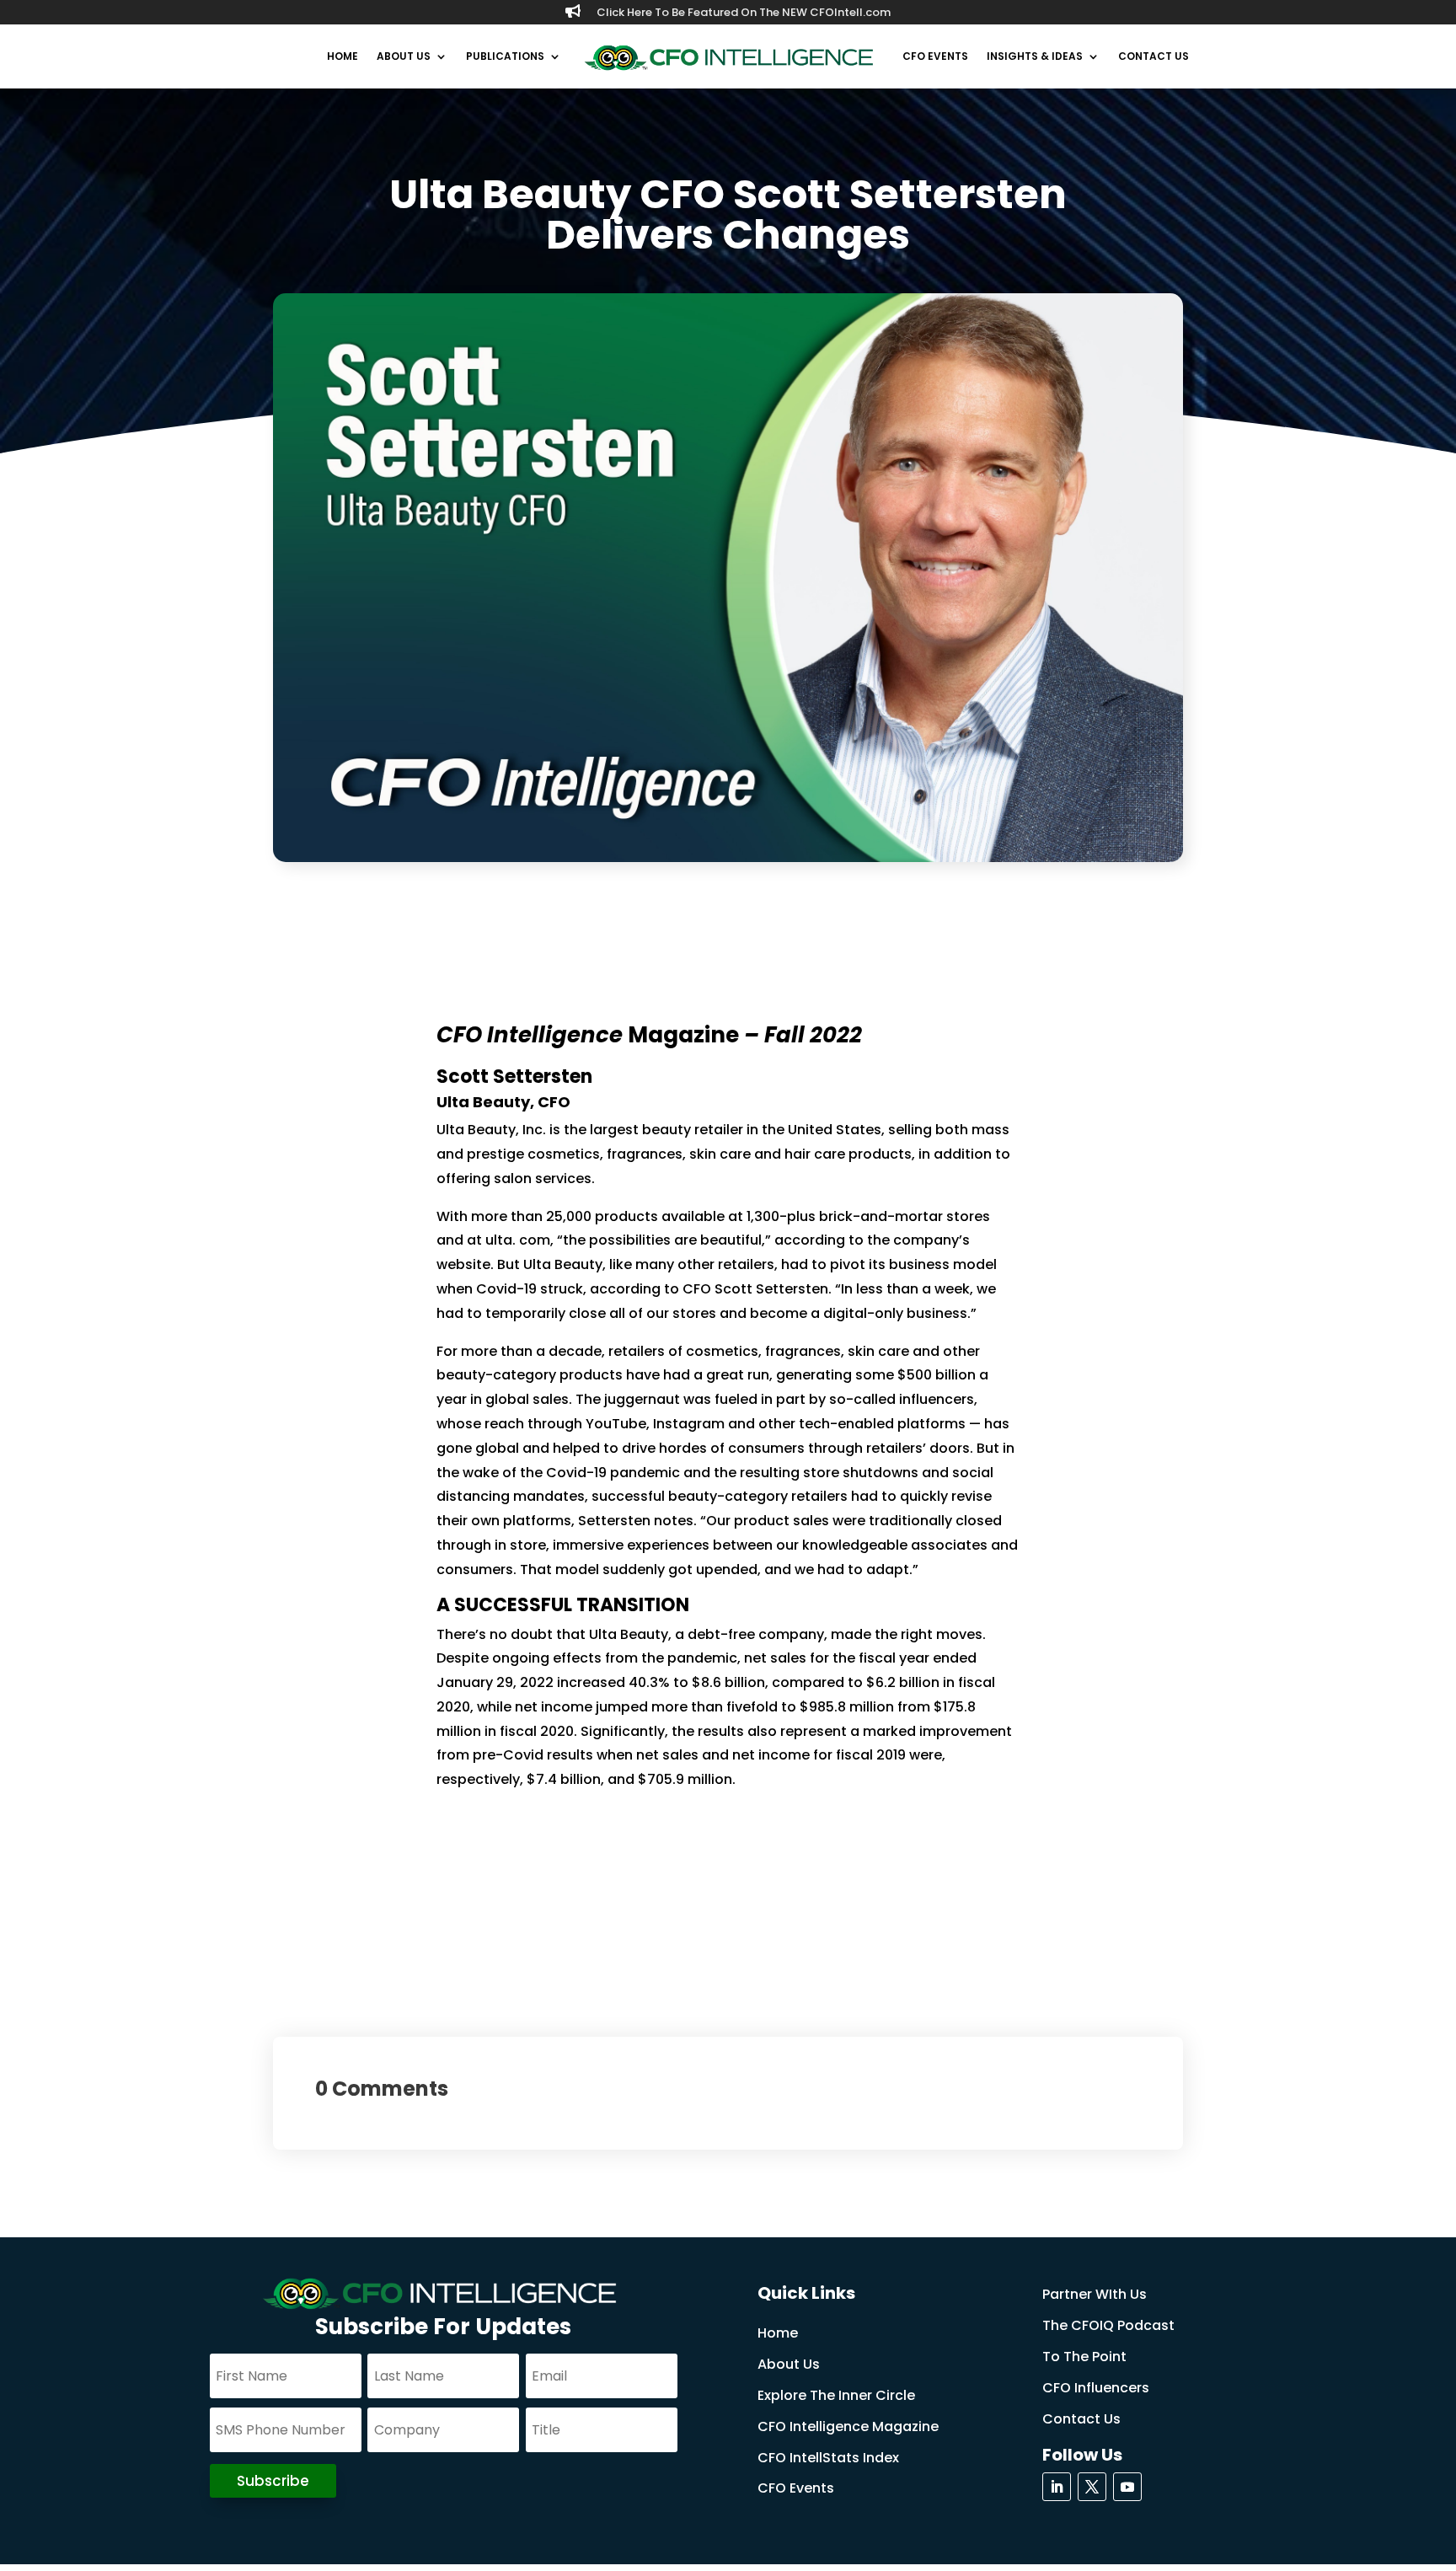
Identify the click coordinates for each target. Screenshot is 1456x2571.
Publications (505, 56)
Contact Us (1154, 56)
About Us (404, 56)
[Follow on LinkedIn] (1057, 2487)
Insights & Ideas (1035, 56)
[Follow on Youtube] (1127, 2487)
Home (343, 56)
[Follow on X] (1092, 2487)
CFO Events (935, 56)
